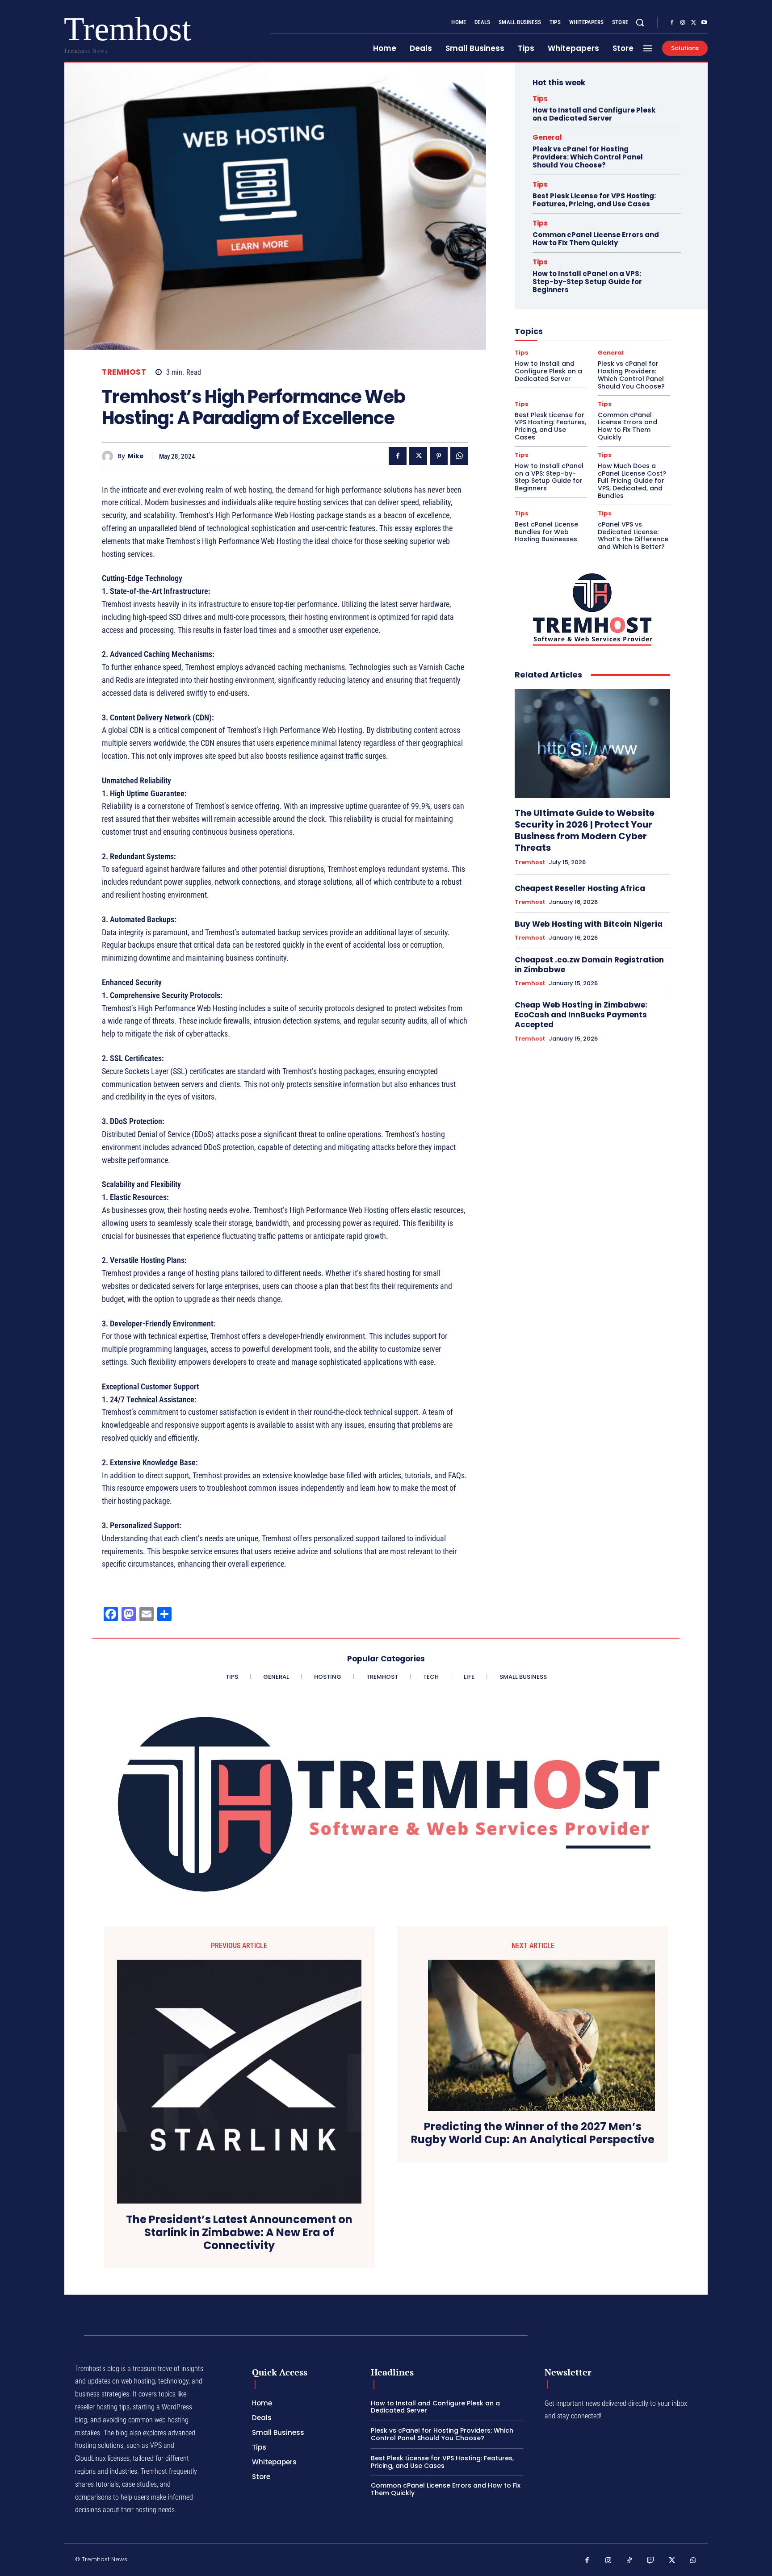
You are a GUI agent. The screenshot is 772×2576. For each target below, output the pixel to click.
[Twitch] (651, 2561)
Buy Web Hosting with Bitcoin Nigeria (589, 924)
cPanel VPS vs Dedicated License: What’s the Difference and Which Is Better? (633, 535)
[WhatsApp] (459, 456)
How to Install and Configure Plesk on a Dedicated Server (594, 114)
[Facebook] (672, 23)
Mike (136, 456)
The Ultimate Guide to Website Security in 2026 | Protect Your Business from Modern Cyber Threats (585, 830)
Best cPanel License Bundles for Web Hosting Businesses (546, 532)
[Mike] (110, 456)
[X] (693, 23)
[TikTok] (629, 2561)
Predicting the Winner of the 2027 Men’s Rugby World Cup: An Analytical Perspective (533, 2133)
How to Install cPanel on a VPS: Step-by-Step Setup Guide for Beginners (587, 282)
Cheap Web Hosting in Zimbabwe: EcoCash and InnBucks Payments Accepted (581, 1015)
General (547, 137)
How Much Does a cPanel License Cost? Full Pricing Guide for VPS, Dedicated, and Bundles (632, 481)
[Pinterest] (439, 456)
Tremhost (124, 372)
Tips (540, 98)
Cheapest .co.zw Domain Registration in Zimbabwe (589, 965)
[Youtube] (704, 23)
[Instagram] (683, 23)
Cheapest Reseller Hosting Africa (580, 888)
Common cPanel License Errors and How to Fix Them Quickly (596, 239)
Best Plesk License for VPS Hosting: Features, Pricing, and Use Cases (594, 200)
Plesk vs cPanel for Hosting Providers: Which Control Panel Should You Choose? (588, 157)
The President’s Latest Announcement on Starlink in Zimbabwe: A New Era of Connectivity (239, 2233)
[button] (640, 22)
